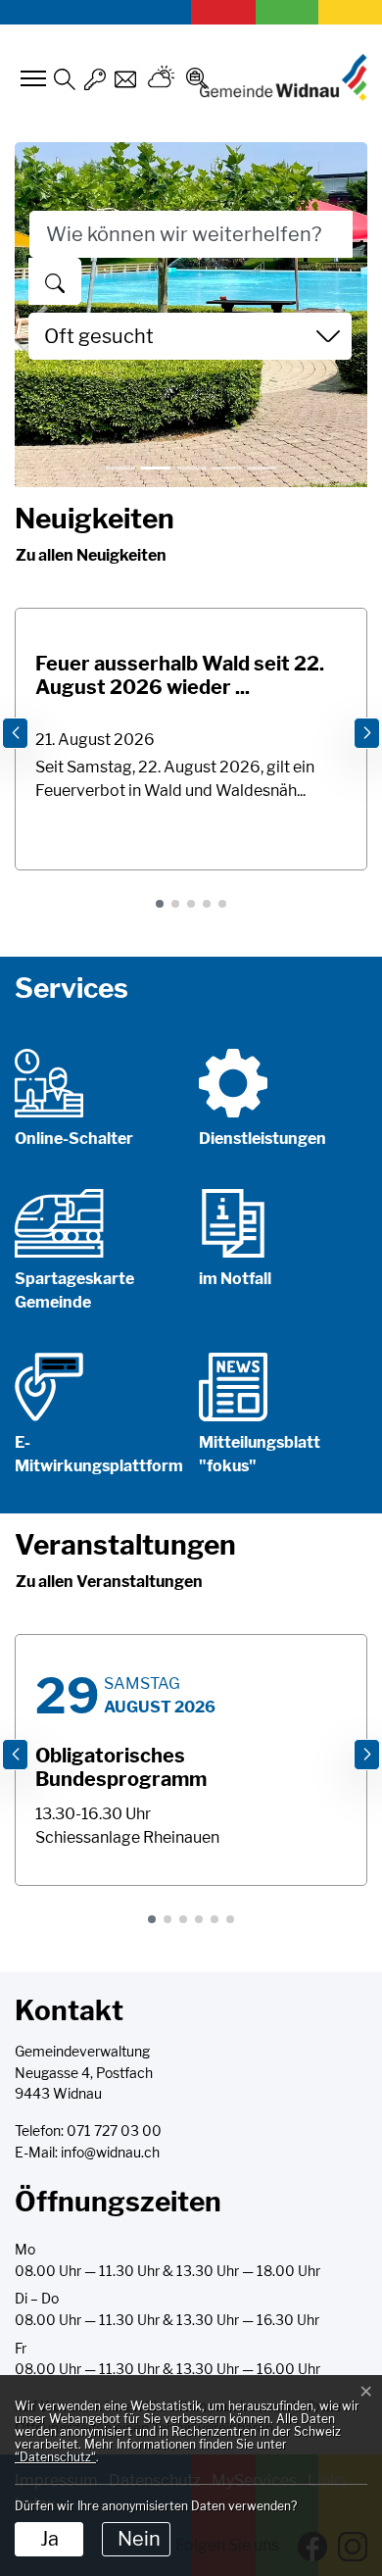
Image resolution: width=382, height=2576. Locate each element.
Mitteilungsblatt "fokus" (260, 1454)
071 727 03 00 (114, 2131)
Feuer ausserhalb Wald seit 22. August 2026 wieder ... (180, 675)
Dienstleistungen (263, 1139)
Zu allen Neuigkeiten (91, 555)
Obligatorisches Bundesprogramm (121, 1767)
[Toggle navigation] (30, 78)
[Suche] (55, 281)
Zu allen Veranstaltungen (109, 1582)
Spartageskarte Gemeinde (74, 1290)
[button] (160, 904)
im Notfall (235, 1279)
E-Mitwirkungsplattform (99, 1454)
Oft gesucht (99, 336)
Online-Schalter (74, 1139)
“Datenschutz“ (55, 2457)
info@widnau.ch (110, 2153)
